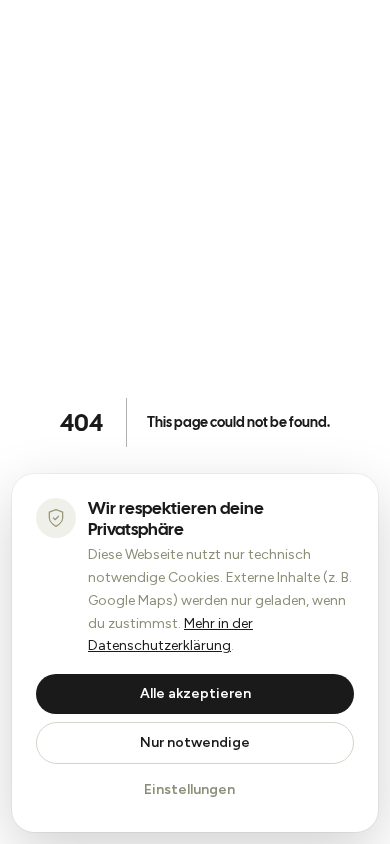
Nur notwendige (195, 742)
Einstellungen (189, 789)
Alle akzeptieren (195, 693)
